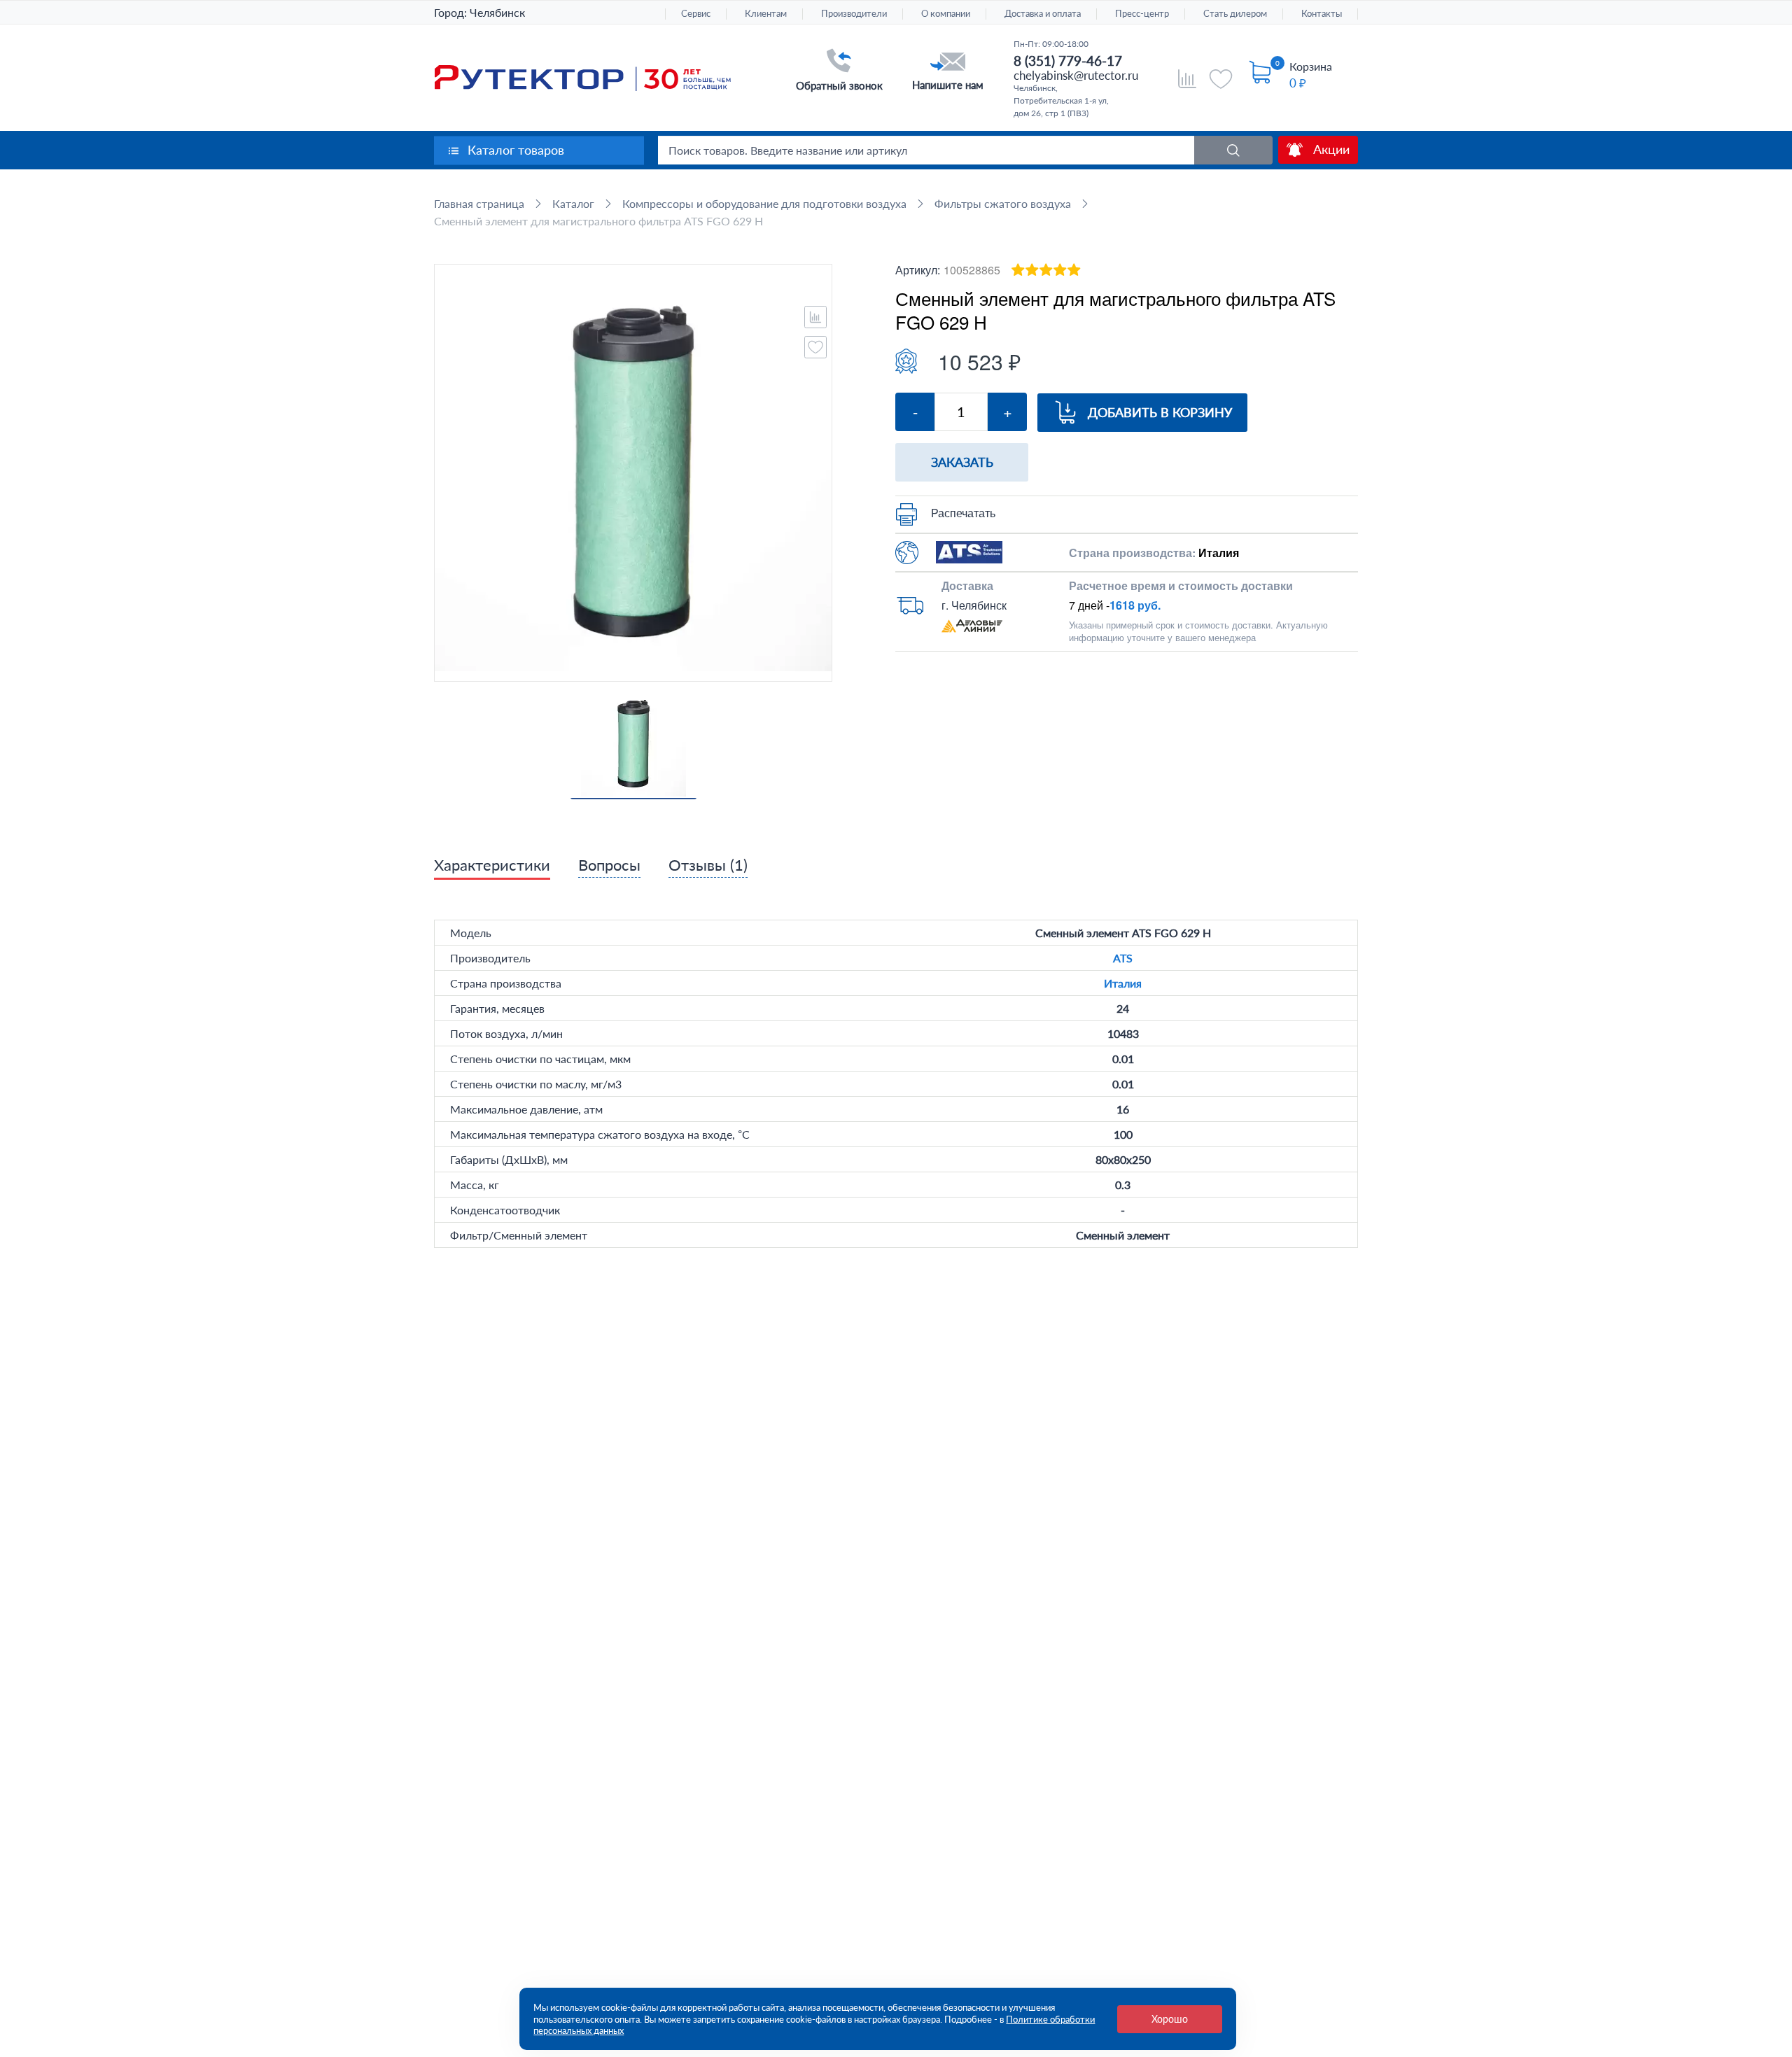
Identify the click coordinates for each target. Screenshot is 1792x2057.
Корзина (1311, 66)
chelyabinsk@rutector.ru (1076, 75)
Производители (854, 14)
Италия (1123, 983)
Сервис (696, 14)
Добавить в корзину (1160, 412)
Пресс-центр (1142, 14)
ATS (1123, 958)
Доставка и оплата (1043, 14)
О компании (946, 14)
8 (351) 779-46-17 (1068, 61)
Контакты (1322, 14)
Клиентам (766, 14)
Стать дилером (1235, 14)
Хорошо (1170, 2019)
